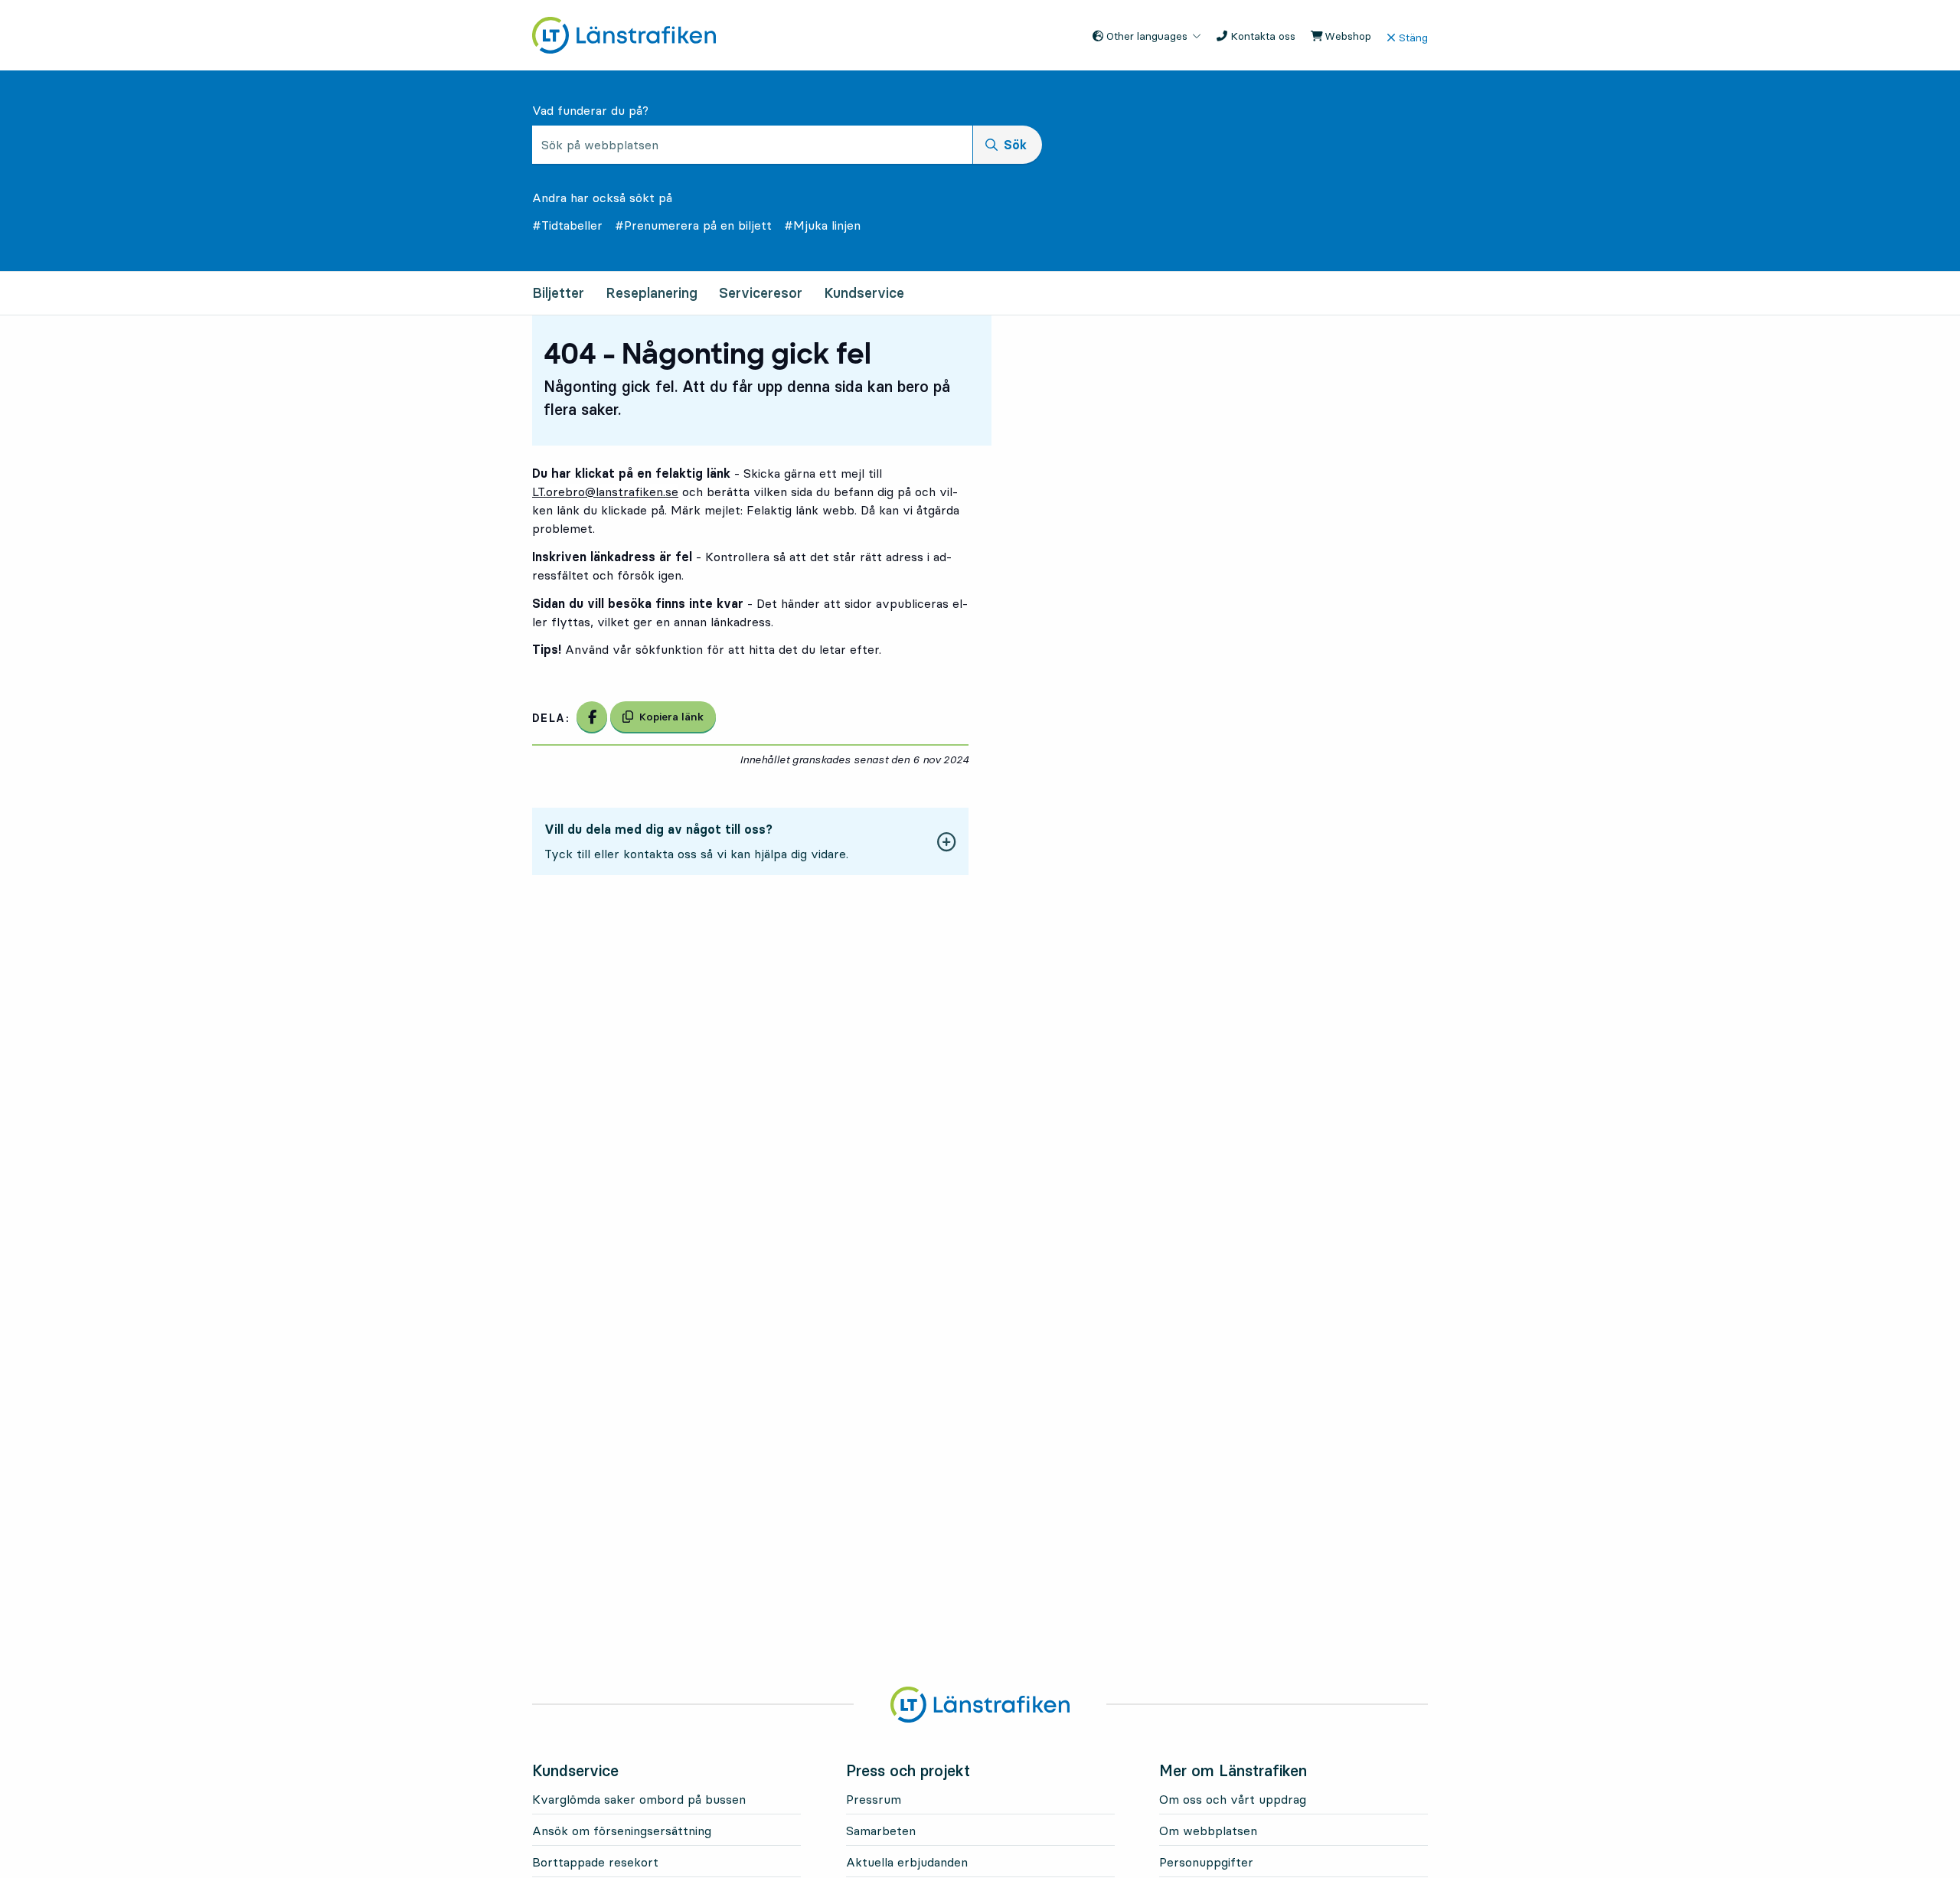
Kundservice (864, 293)
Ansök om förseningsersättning (622, 1831)
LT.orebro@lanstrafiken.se (605, 492)
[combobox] (752, 145)
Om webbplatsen (1208, 1831)
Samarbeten (881, 1831)
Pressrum (874, 1799)
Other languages (1145, 36)
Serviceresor (761, 293)
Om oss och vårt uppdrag (1233, 1799)
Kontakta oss (1261, 36)
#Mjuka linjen (822, 225)
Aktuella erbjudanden (907, 1862)
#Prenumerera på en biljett (693, 225)
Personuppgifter (1206, 1862)
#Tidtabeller (567, 225)
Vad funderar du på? (590, 110)
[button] (750, 841)
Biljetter (558, 293)
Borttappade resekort (595, 1862)
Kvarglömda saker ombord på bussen (639, 1799)
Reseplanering (652, 293)
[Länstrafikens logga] (624, 34)
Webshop (1346, 36)
